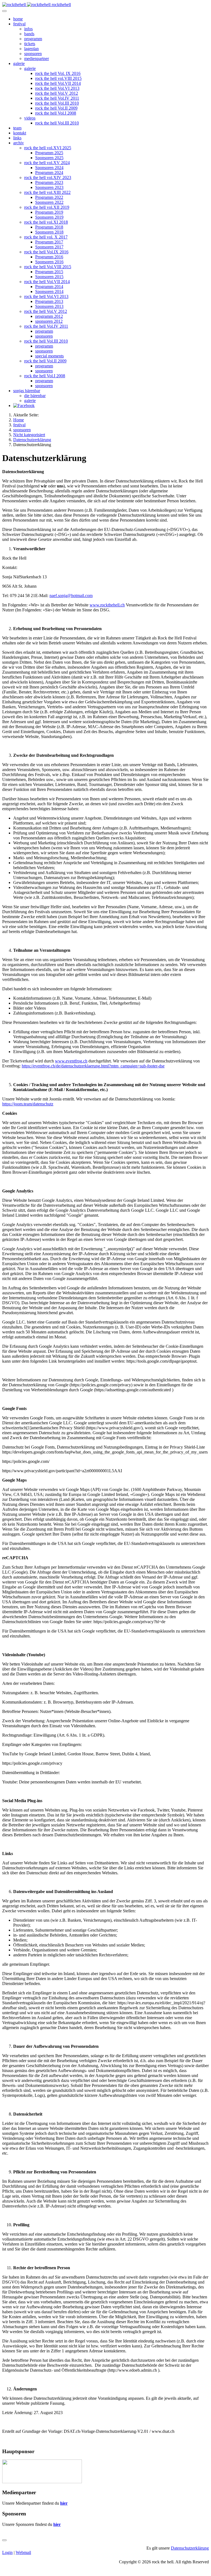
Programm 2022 (49, 197)
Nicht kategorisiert (29, 435)
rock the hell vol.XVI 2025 (48, 148)
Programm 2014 (49, 287)
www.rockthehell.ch (107, 605)
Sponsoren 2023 (49, 187)
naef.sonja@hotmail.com (71, 596)
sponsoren (33, 54)
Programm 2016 (49, 257)
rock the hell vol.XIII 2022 (47, 192)
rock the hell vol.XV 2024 (47, 163)
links (17, 138)
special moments (49, 356)
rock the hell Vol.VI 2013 (57, 88)
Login (7, 2552)
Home (19, 420)
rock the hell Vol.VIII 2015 (48, 267)
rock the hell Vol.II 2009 (56, 108)
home (18, 19)
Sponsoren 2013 (49, 306)
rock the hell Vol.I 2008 (56, 113)
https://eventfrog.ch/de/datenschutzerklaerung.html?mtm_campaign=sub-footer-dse (93, 1066)
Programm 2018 (49, 227)
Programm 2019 (49, 212)
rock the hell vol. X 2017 (46, 237)
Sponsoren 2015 (49, 277)
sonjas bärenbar (27, 391)
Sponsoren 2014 (49, 292)
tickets (30, 44)
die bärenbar (35, 396)
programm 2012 (49, 316)
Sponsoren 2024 (49, 168)
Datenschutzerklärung (32, 440)
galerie (19, 63)
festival (19, 24)
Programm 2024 (49, 173)
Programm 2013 (49, 301)
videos (30, 118)
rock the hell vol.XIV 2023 (48, 177)
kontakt (20, 133)
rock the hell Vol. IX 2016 (58, 73)
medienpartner (37, 59)
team (17, 128)
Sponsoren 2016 (49, 262)
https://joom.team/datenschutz (28, 1104)
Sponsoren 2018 (49, 232)
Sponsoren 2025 (49, 158)
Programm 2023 (49, 182)
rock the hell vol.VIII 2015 (58, 78)
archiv (19, 143)
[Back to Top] (4, 2540)
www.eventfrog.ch (71, 1061)
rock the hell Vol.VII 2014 (58, 83)
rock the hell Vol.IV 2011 (57, 98)
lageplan (31, 49)
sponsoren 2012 (49, 321)
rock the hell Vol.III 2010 (57, 103)
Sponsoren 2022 (49, 202)
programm (33, 39)
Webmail (23, 2552)
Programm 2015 (49, 272)
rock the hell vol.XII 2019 (47, 207)
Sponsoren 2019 (49, 217)
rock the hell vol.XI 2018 (46, 222)
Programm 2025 (49, 153)
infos (28, 29)
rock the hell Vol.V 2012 (57, 93)
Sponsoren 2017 (49, 247)
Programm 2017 (49, 242)
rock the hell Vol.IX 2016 (46, 252)
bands (29, 34)
